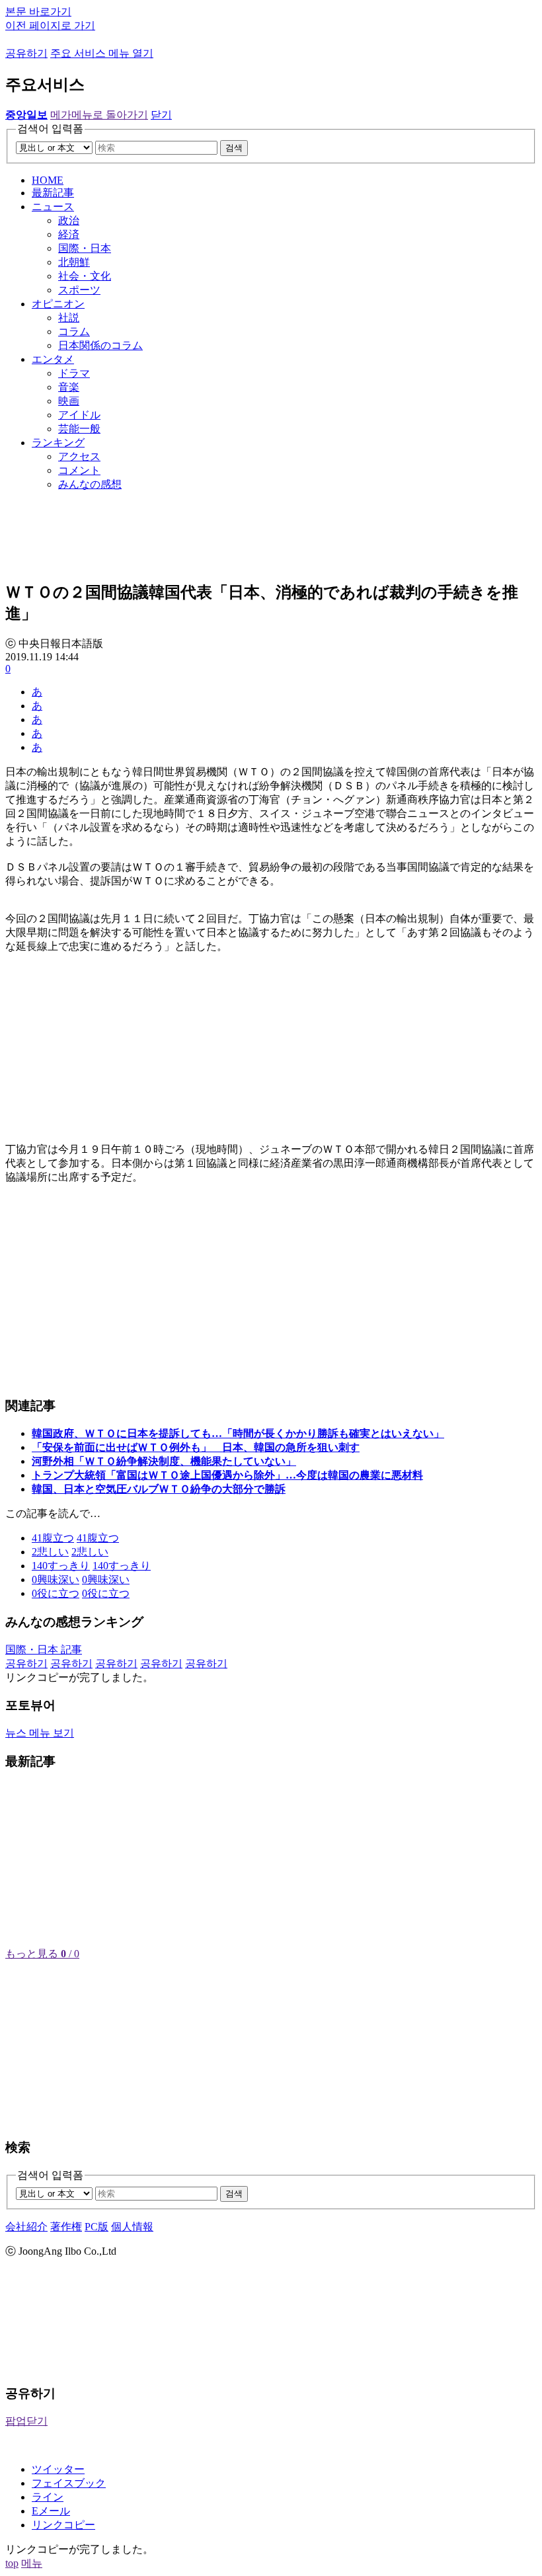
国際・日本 (85, 248)
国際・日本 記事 (44, 1650)
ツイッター (58, 2469)
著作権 (66, 2227)
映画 (69, 401)
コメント (79, 470)
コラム (74, 332)
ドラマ (74, 373)
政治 (69, 220)
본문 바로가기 (38, 12)
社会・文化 (85, 276)
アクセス (79, 456)
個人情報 (132, 2227)
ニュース (53, 207)
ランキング (58, 443)
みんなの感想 (90, 484)
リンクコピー (63, 2525)
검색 (234, 148)
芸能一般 (79, 429)
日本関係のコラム (100, 345)
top (12, 2563)
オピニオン (58, 304)
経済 (69, 234)
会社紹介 (26, 2227)
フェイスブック (69, 2483)
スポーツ (79, 290)
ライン (48, 2497)
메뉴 (32, 2563)
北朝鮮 (74, 262)
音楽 (69, 387)
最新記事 (53, 193)
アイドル (79, 415)
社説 (69, 318)
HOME (48, 180)
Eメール (51, 2511)
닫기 (161, 115)
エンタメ (53, 359)
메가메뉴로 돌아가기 (99, 115)
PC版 (97, 2227)
